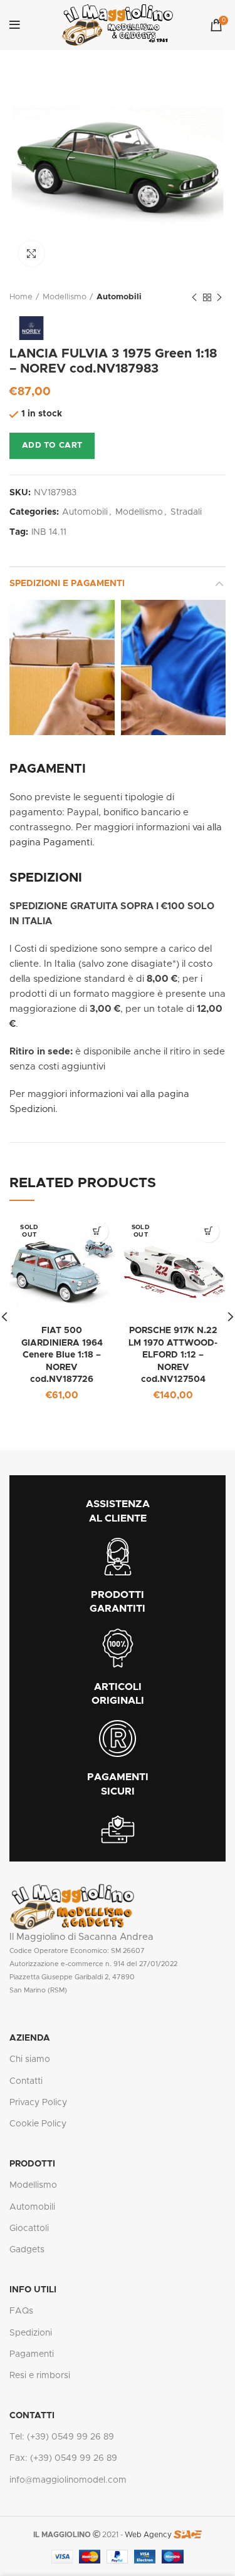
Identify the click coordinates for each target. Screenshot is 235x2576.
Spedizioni (31, 2333)
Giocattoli (29, 2228)
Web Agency (148, 2535)
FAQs (21, 2311)
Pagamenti (32, 2354)
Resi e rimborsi (40, 2376)
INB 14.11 (49, 532)
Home (21, 297)
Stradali (186, 512)
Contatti (26, 2081)
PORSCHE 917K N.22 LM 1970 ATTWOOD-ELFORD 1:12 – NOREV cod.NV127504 (173, 1355)
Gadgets (27, 2250)
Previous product (194, 297)
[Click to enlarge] (31, 254)
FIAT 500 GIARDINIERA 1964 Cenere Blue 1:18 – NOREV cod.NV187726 (62, 1355)
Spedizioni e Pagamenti (67, 584)
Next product (219, 297)
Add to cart (52, 446)
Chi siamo (30, 2059)
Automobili (119, 297)
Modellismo (65, 297)
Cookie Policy (38, 2124)
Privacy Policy (38, 2103)
